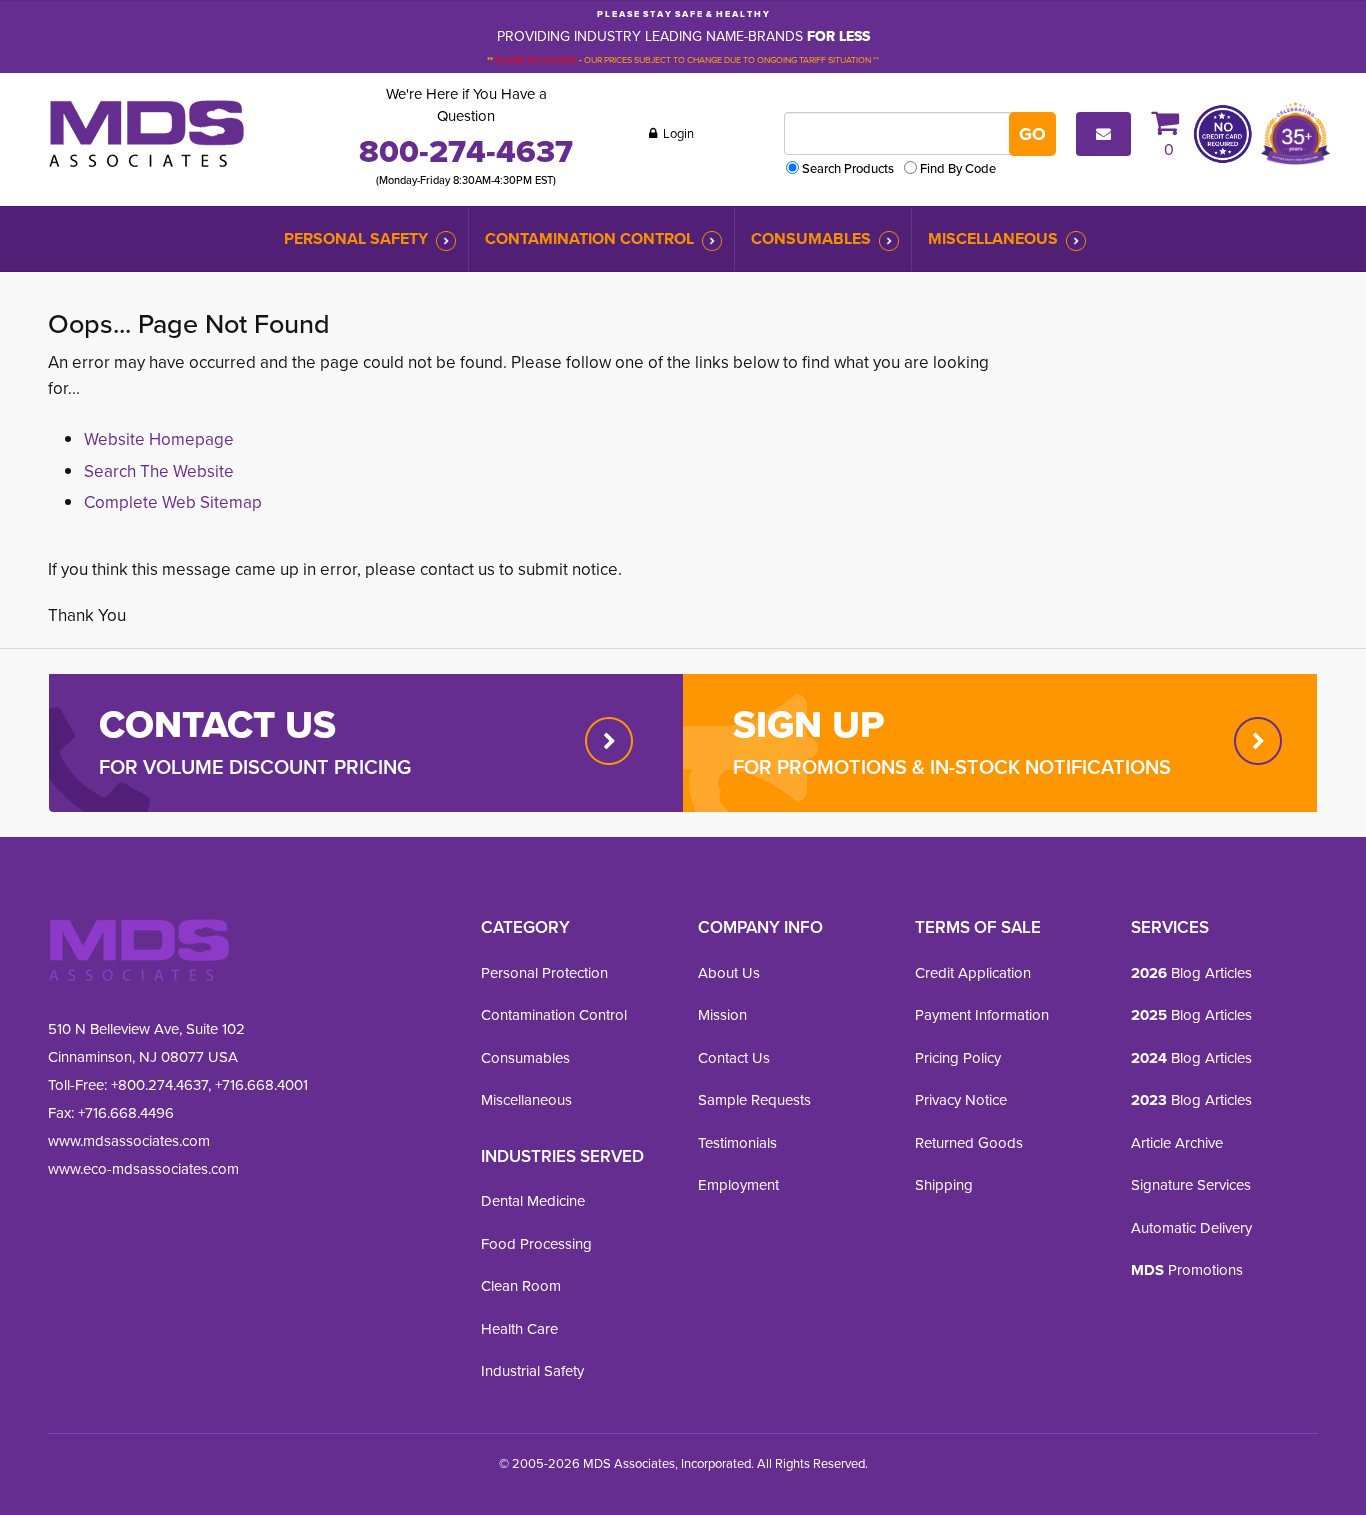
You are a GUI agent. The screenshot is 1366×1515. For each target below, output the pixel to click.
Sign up (808, 724)
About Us (729, 972)
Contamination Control (589, 238)
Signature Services (1191, 1184)
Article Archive (1177, 1142)
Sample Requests (754, 1099)
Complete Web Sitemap (175, 502)
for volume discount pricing (255, 766)
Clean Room (521, 1285)
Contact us (217, 724)
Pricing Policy (958, 1057)
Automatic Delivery (1191, 1227)
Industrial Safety (532, 1370)
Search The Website (159, 471)
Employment (738, 1184)
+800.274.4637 (157, 1084)
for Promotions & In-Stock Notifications (952, 766)
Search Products (848, 168)
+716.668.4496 (126, 1112)
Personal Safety (356, 238)
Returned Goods (969, 1142)
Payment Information (982, 1014)
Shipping (944, 1184)
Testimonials (737, 1142)
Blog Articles (1191, 972)
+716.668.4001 (261, 1084)
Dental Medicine (533, 1200)
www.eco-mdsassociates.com (143, 1168)
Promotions (1187, 1269)
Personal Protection (544, 972)
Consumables (811, 238)
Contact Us (734, 1057)
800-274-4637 (466, 150)
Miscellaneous (993, 238)
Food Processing (536, 1243)
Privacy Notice (961, 1099)
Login (677, 133)
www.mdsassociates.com (129, 1140)
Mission (722, 1014)
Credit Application (973, 972)
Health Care (519, 1328)
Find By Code (958, 168)
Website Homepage (159, 439)
